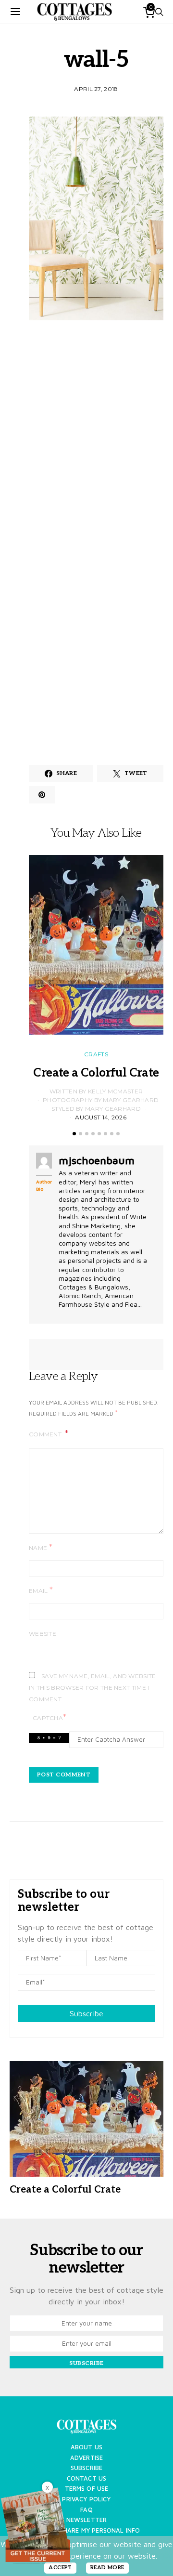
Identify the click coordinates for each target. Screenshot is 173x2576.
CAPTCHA (49, 1717)
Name (41, 1547)
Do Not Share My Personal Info (87, 2530)
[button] (74, 1134)
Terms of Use (87, 2489)
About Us (86, 2447)
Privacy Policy (86, 2499)
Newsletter (87, 2520)
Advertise (86, 2458)
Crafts (96, 1054)
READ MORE (107, 2568)
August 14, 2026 (101, 1117)
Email (41, 1590)
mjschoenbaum (97, 1160)
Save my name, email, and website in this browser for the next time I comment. (93, 1688)
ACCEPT (60, 2568)
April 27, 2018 (96, 89)
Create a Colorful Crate (96, 1073)
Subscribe (86, 2013)
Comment (46, 1434)
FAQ (86, 2510)
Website (43, 1634)
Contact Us (87, 2478)
